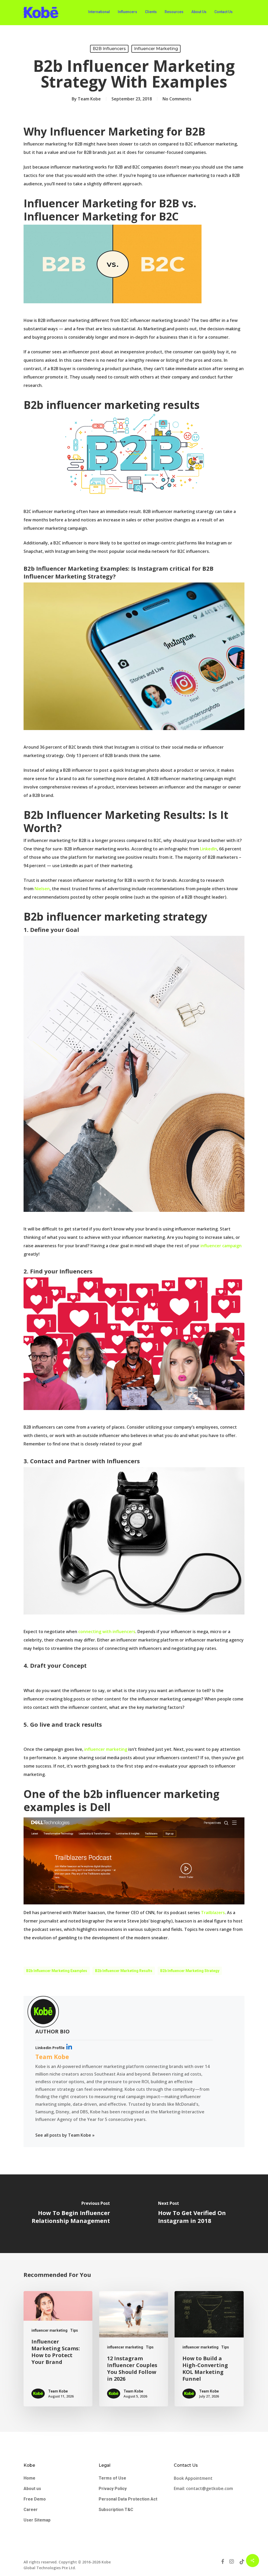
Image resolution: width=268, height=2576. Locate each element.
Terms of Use (112, 2478)
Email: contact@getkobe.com (203, 2488)
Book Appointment (194, 2478)
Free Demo (35, 2499)
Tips (74, 2330)
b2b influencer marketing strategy (190, 1971)
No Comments (177, 99)
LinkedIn (208, 849)
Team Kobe (89, 99)
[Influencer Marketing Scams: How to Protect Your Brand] (58, 2349)
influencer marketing (156, 49)
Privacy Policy (113, 2489)
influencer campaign (220, 1246)
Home (29, 2478)
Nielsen (42, 889)
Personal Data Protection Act (128, 2499)
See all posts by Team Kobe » (65, 2135)
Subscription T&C (116, 2510)
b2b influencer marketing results (124, 1971)
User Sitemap (37, 2520)
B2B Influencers (109, 49)
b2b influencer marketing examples (57, 1971)
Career (31, 2510)
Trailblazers (213, 1913)
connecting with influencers (107, 1632)
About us (32, 2489)
